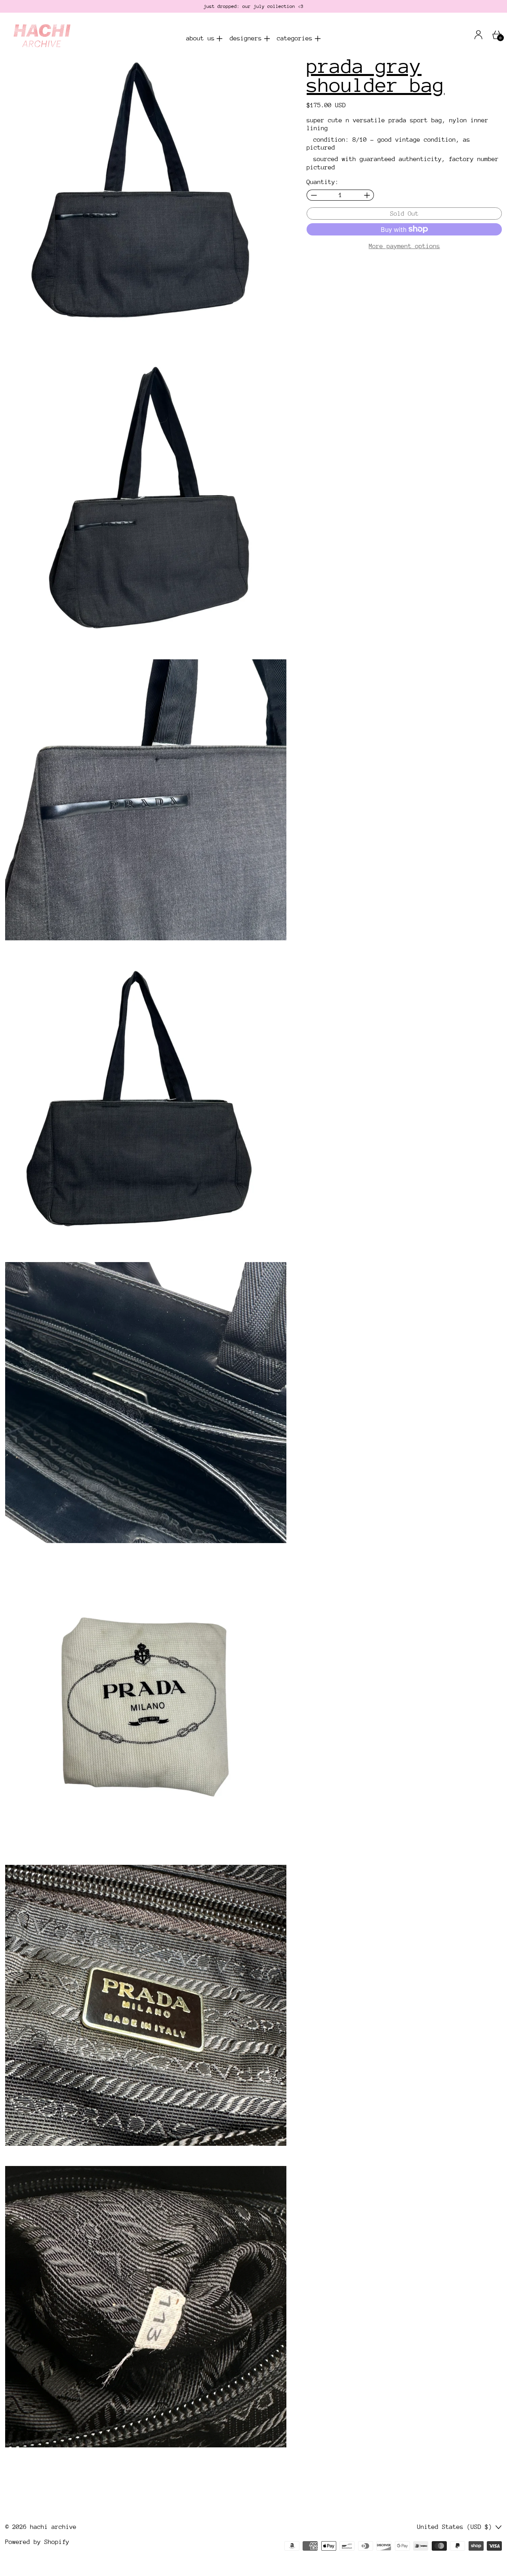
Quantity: (323, 182)
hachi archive (53, 2527)
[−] (314, 195)
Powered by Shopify (37, 2542)
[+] (367, 195)
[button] (146, 197)
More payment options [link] (404, 246)
